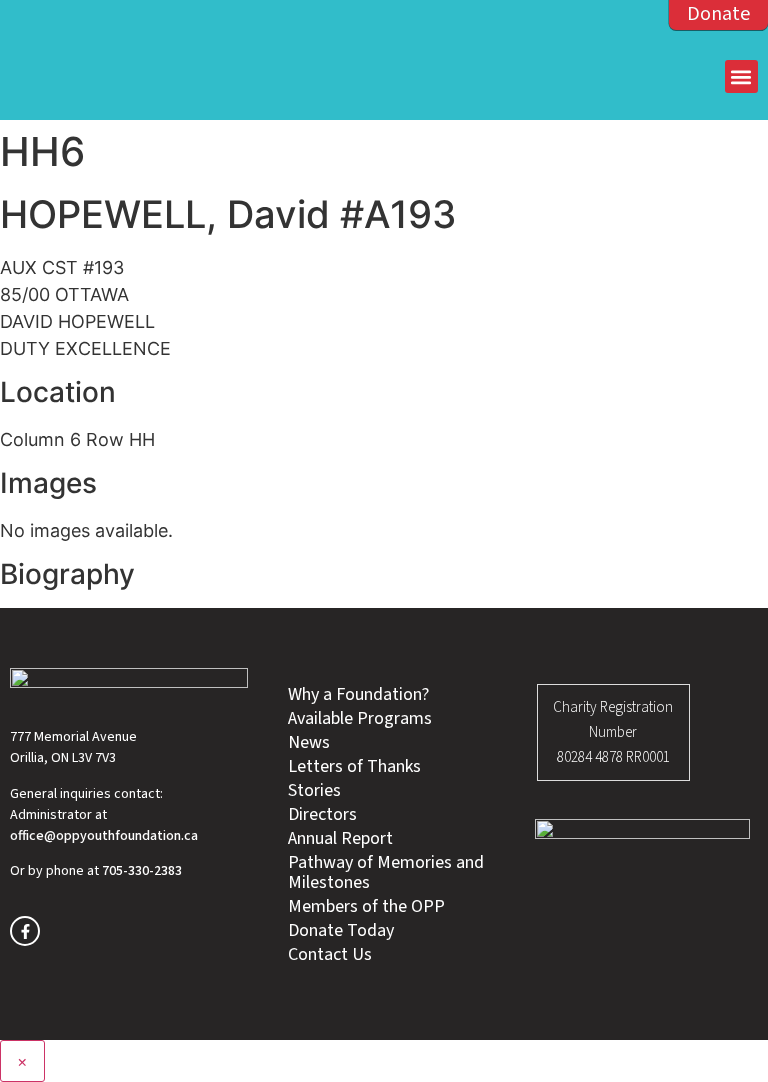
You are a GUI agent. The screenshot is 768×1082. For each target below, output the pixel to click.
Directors (322, 815)
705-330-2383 (142, 871)
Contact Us (330, 955)
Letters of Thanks (354, 767)
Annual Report (340, 839)
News (309, 743)
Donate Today (341, 931)
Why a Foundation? (358, 695)
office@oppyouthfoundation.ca (104, 836)
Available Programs (360, 719)
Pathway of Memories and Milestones (386, 873)
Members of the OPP (366, 907)
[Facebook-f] (25, 931)
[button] (741, 76)
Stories (314, 791)
